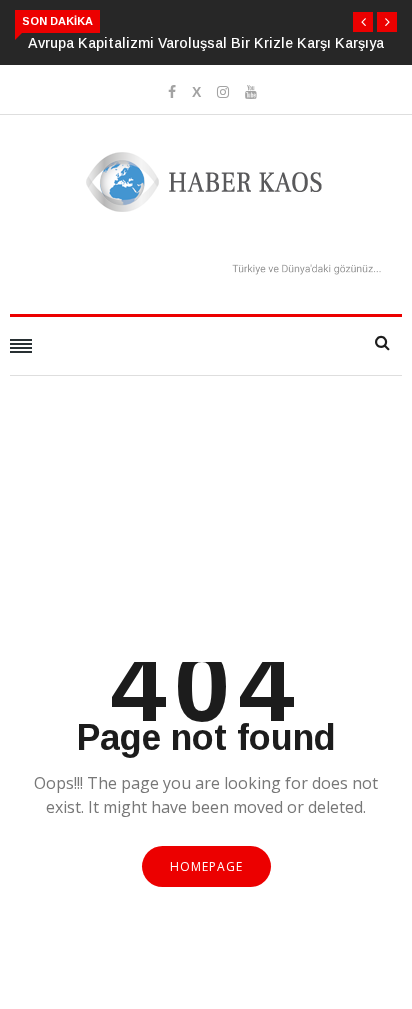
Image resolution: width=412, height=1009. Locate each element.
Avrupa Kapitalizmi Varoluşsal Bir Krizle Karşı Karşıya (206, 43)
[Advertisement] (206, 544)
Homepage (206, 866)
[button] (363, 22)
